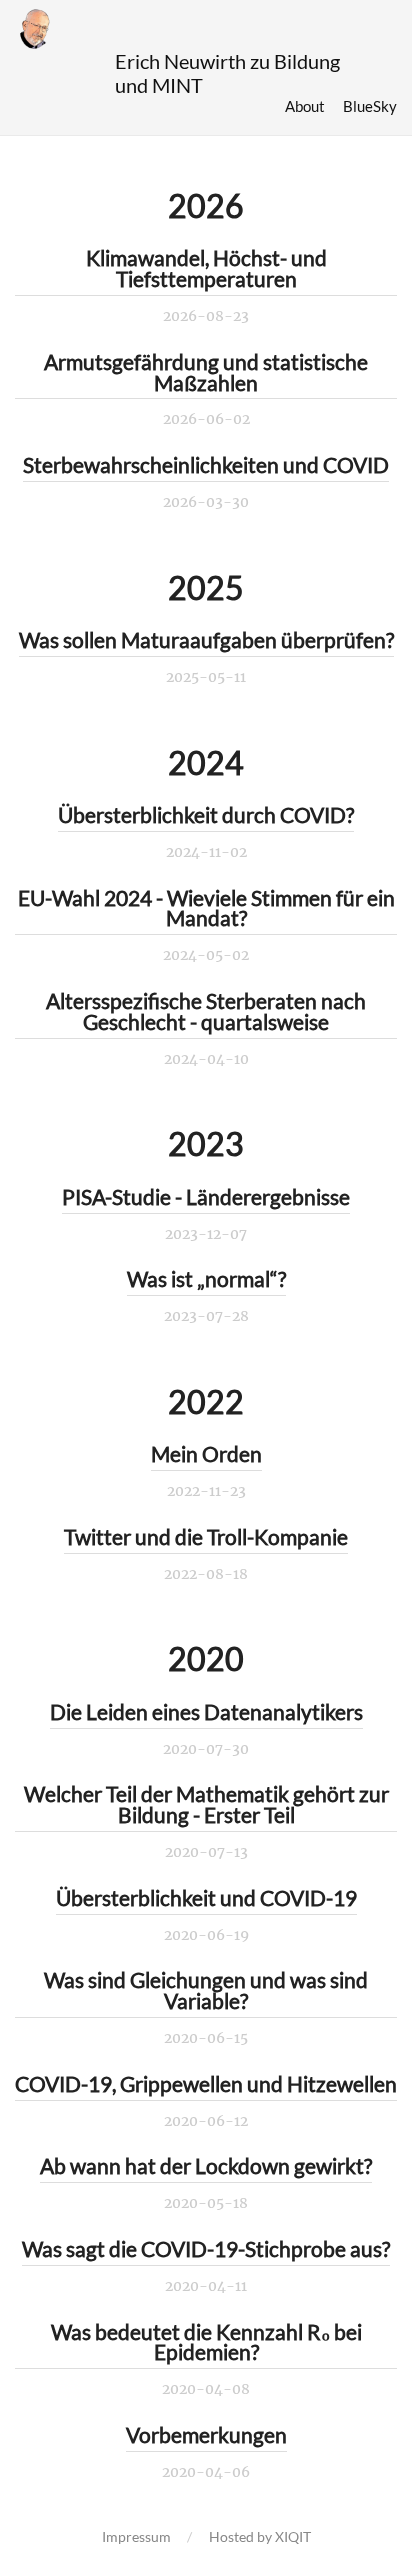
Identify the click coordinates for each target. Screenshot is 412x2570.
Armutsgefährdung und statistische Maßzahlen (206, 372)
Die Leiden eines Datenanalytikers (206, 1711)
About (305, 106)
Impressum (136, 2536)
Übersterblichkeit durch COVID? (206, 814)
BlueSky (370, 106)
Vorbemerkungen (206, 2434)
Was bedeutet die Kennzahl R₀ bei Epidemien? (206, 2342)
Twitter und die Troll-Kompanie (206, 1536)
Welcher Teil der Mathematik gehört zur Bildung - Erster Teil (206, 1804)
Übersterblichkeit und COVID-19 (206, 1897)
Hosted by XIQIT (260, 2536)
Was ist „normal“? (206, 1278)
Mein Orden (206, 1453)
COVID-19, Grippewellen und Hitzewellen (206, 2083)
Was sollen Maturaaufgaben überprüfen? (206, 639)
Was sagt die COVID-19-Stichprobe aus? (206, 2248)
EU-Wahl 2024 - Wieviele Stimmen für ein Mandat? (206, 908)
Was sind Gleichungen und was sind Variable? (206, 1990)
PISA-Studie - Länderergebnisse (206, 1196)
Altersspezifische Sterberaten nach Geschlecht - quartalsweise (206, 1011)
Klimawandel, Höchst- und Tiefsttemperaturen (206, 268)
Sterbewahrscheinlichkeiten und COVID (206, 464)
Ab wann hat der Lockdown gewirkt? (206, 2165)
